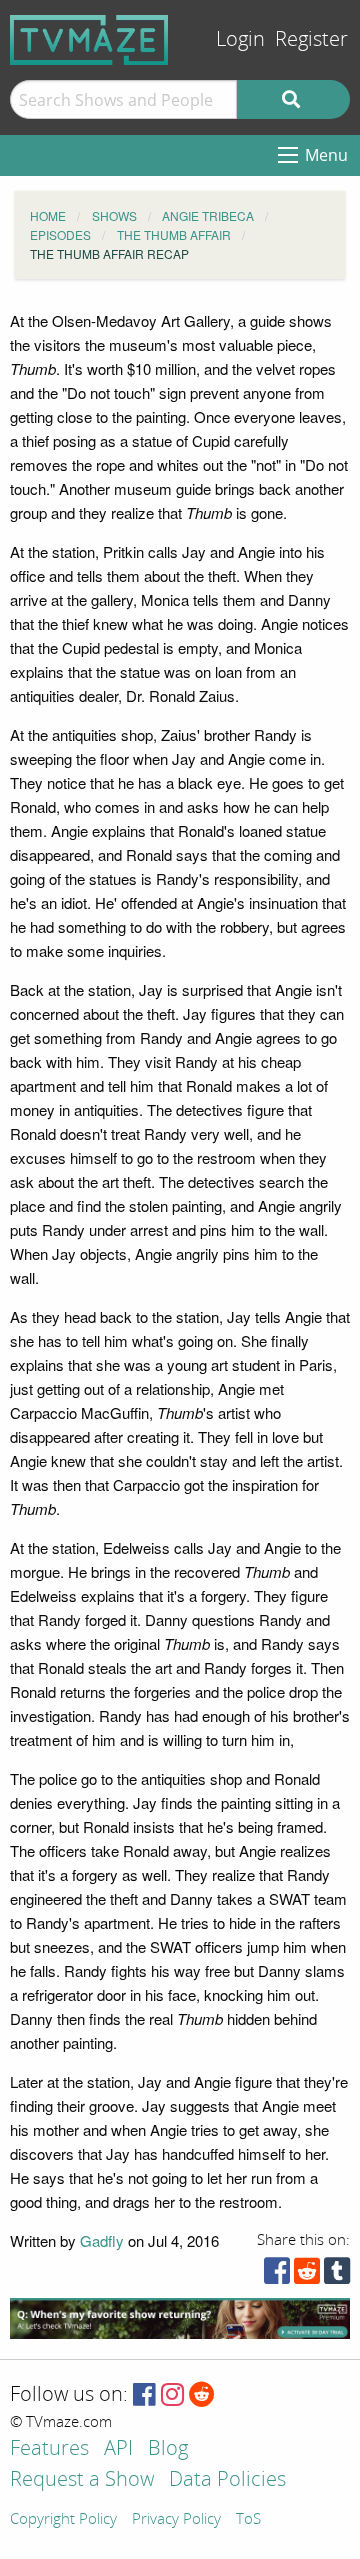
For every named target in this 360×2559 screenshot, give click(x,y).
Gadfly (102, 2240)
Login (240, 39)
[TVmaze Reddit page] (202, 2395)
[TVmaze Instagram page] (172, 2395)
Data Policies (227, 2480)
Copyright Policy (63, 2520)
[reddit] (307, 2275)
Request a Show (82, 2480)
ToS (248, 2520)
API (118, 2449)
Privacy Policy (176, 2520)
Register (311, 39)
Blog (168, 2449)
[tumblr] (337, 2275)
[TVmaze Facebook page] (144, 2395)
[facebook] (277, 2275)
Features (49, 2449)
